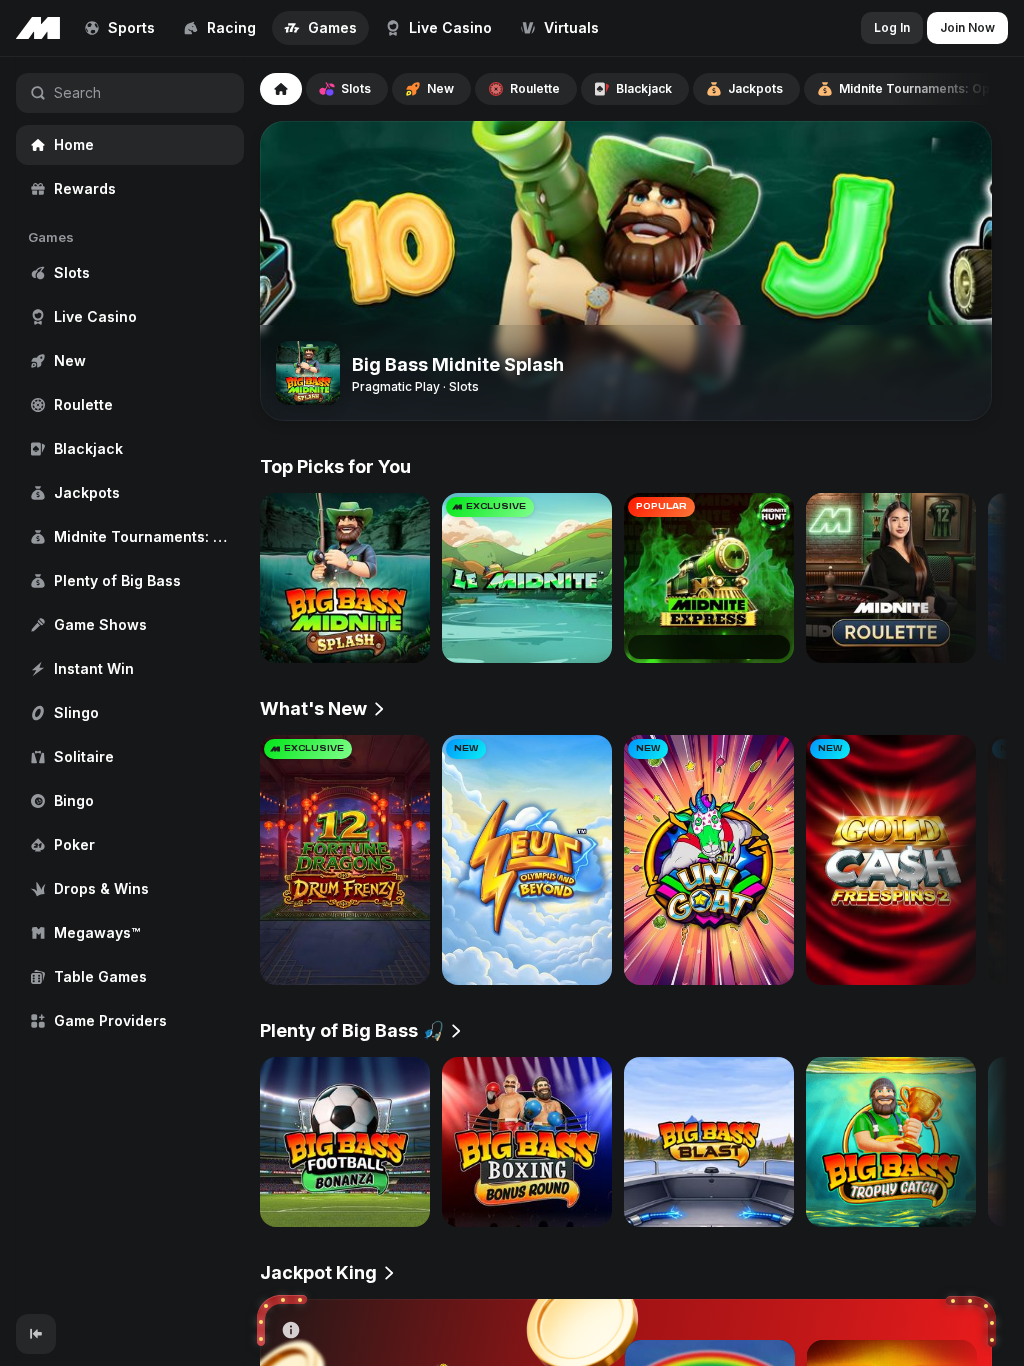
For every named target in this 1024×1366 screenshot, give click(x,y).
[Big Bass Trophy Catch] (891, 1142)
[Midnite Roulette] (891, 578)
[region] (130, 685)
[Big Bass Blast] (709, 1142)
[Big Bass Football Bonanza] (345, 1142)
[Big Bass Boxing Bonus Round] (527, 1142)
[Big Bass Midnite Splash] (345, 578)
